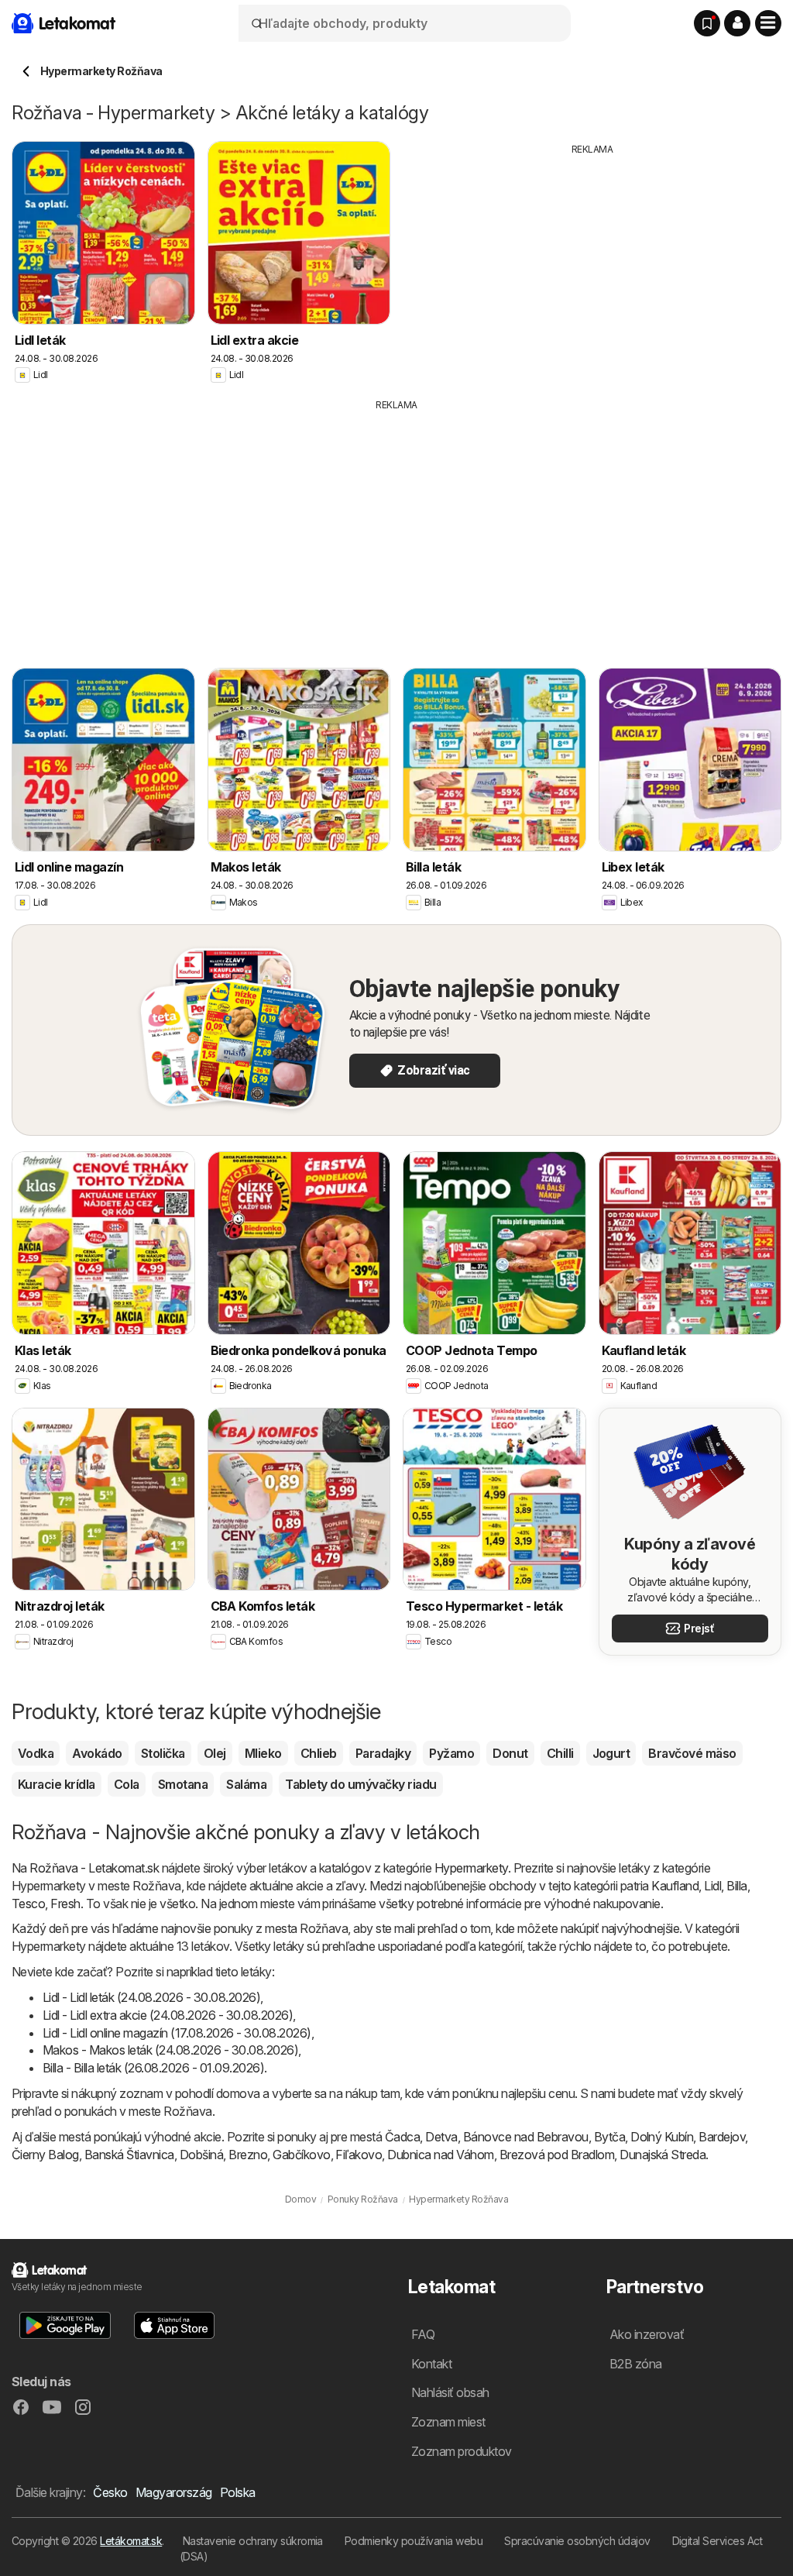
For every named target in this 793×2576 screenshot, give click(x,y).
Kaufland (675, 1886)
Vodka (36, 1753)
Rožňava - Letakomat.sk (94, 1868)
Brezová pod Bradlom (557, 2155)
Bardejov (722, 2137)
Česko (110, 2492)
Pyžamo (451, 1753)
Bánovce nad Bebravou (526, 2137)
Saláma (246, 1784)
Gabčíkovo (301, 2155)
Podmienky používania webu (414, 2541)
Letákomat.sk (131, 2541)
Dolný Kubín (662, 2137)
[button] (737, 23)
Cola (127, 1784)
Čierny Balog (45, 2155)
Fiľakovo (359, 2155)
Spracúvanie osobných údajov (577, 2541)
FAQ (423, 2334)
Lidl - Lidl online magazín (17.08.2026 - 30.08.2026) (177, 2033)
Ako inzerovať (647, 2334)
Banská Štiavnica (129, 2155)
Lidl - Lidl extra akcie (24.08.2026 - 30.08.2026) (168, 2015)
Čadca (402, 2137)
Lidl (712, 1886)
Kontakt (431, 2364)
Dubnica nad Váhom (440, 2155)
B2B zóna (636, 2364)
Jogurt (611, 1753)
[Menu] (768, 23)
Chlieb (319, 1753)
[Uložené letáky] (707, 23)
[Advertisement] (592, 265)
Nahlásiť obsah (450, 2392)
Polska (238, 2492)
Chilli (560, 1753)
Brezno (248, 2155)
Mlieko (263, 1753)
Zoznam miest (448, 2422)
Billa (736, 1886)
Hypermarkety (471, 1868)
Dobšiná (201, 2155)
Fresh (65, 1904)
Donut (510, 1753)
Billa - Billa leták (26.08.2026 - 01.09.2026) (153, 2068)
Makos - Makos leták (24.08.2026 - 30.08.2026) (170, 2050)
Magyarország (174, 2492)
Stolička (163, 1753)
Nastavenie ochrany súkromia (253, 2541)
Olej (215, 1753)
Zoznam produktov (462, 2451)
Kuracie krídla (57, 1784)
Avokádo (97, 1753)
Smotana (183, 1784)
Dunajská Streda (663, 2155)
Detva (441, 2137)
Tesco (28, 1904)
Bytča (609, 2137)
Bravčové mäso (692, 1753)
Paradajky (383, 1753)
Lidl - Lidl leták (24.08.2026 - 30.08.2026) (151, 1997)
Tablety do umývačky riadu (360, 1784)
